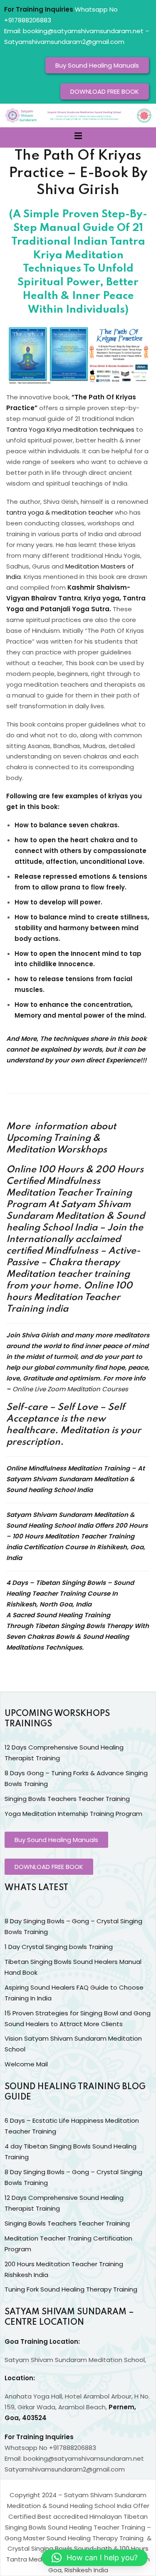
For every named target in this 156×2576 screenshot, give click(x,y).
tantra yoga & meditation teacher (60, 512)
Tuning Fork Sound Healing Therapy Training (71, 2289)
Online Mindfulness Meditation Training (68, 1468)
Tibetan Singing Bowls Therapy (84, 1626)
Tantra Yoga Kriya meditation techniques (70, 429)
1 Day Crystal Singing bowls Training (59, 1947)
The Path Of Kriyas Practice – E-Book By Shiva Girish (78, 173)
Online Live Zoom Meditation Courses (70, 1389)
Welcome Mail (26, 2064)
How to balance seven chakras (66, 825)
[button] (95, 2558)
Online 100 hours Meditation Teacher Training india (69, 1298)
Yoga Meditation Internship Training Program (73, 1814)
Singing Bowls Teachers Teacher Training (67, 1799)
